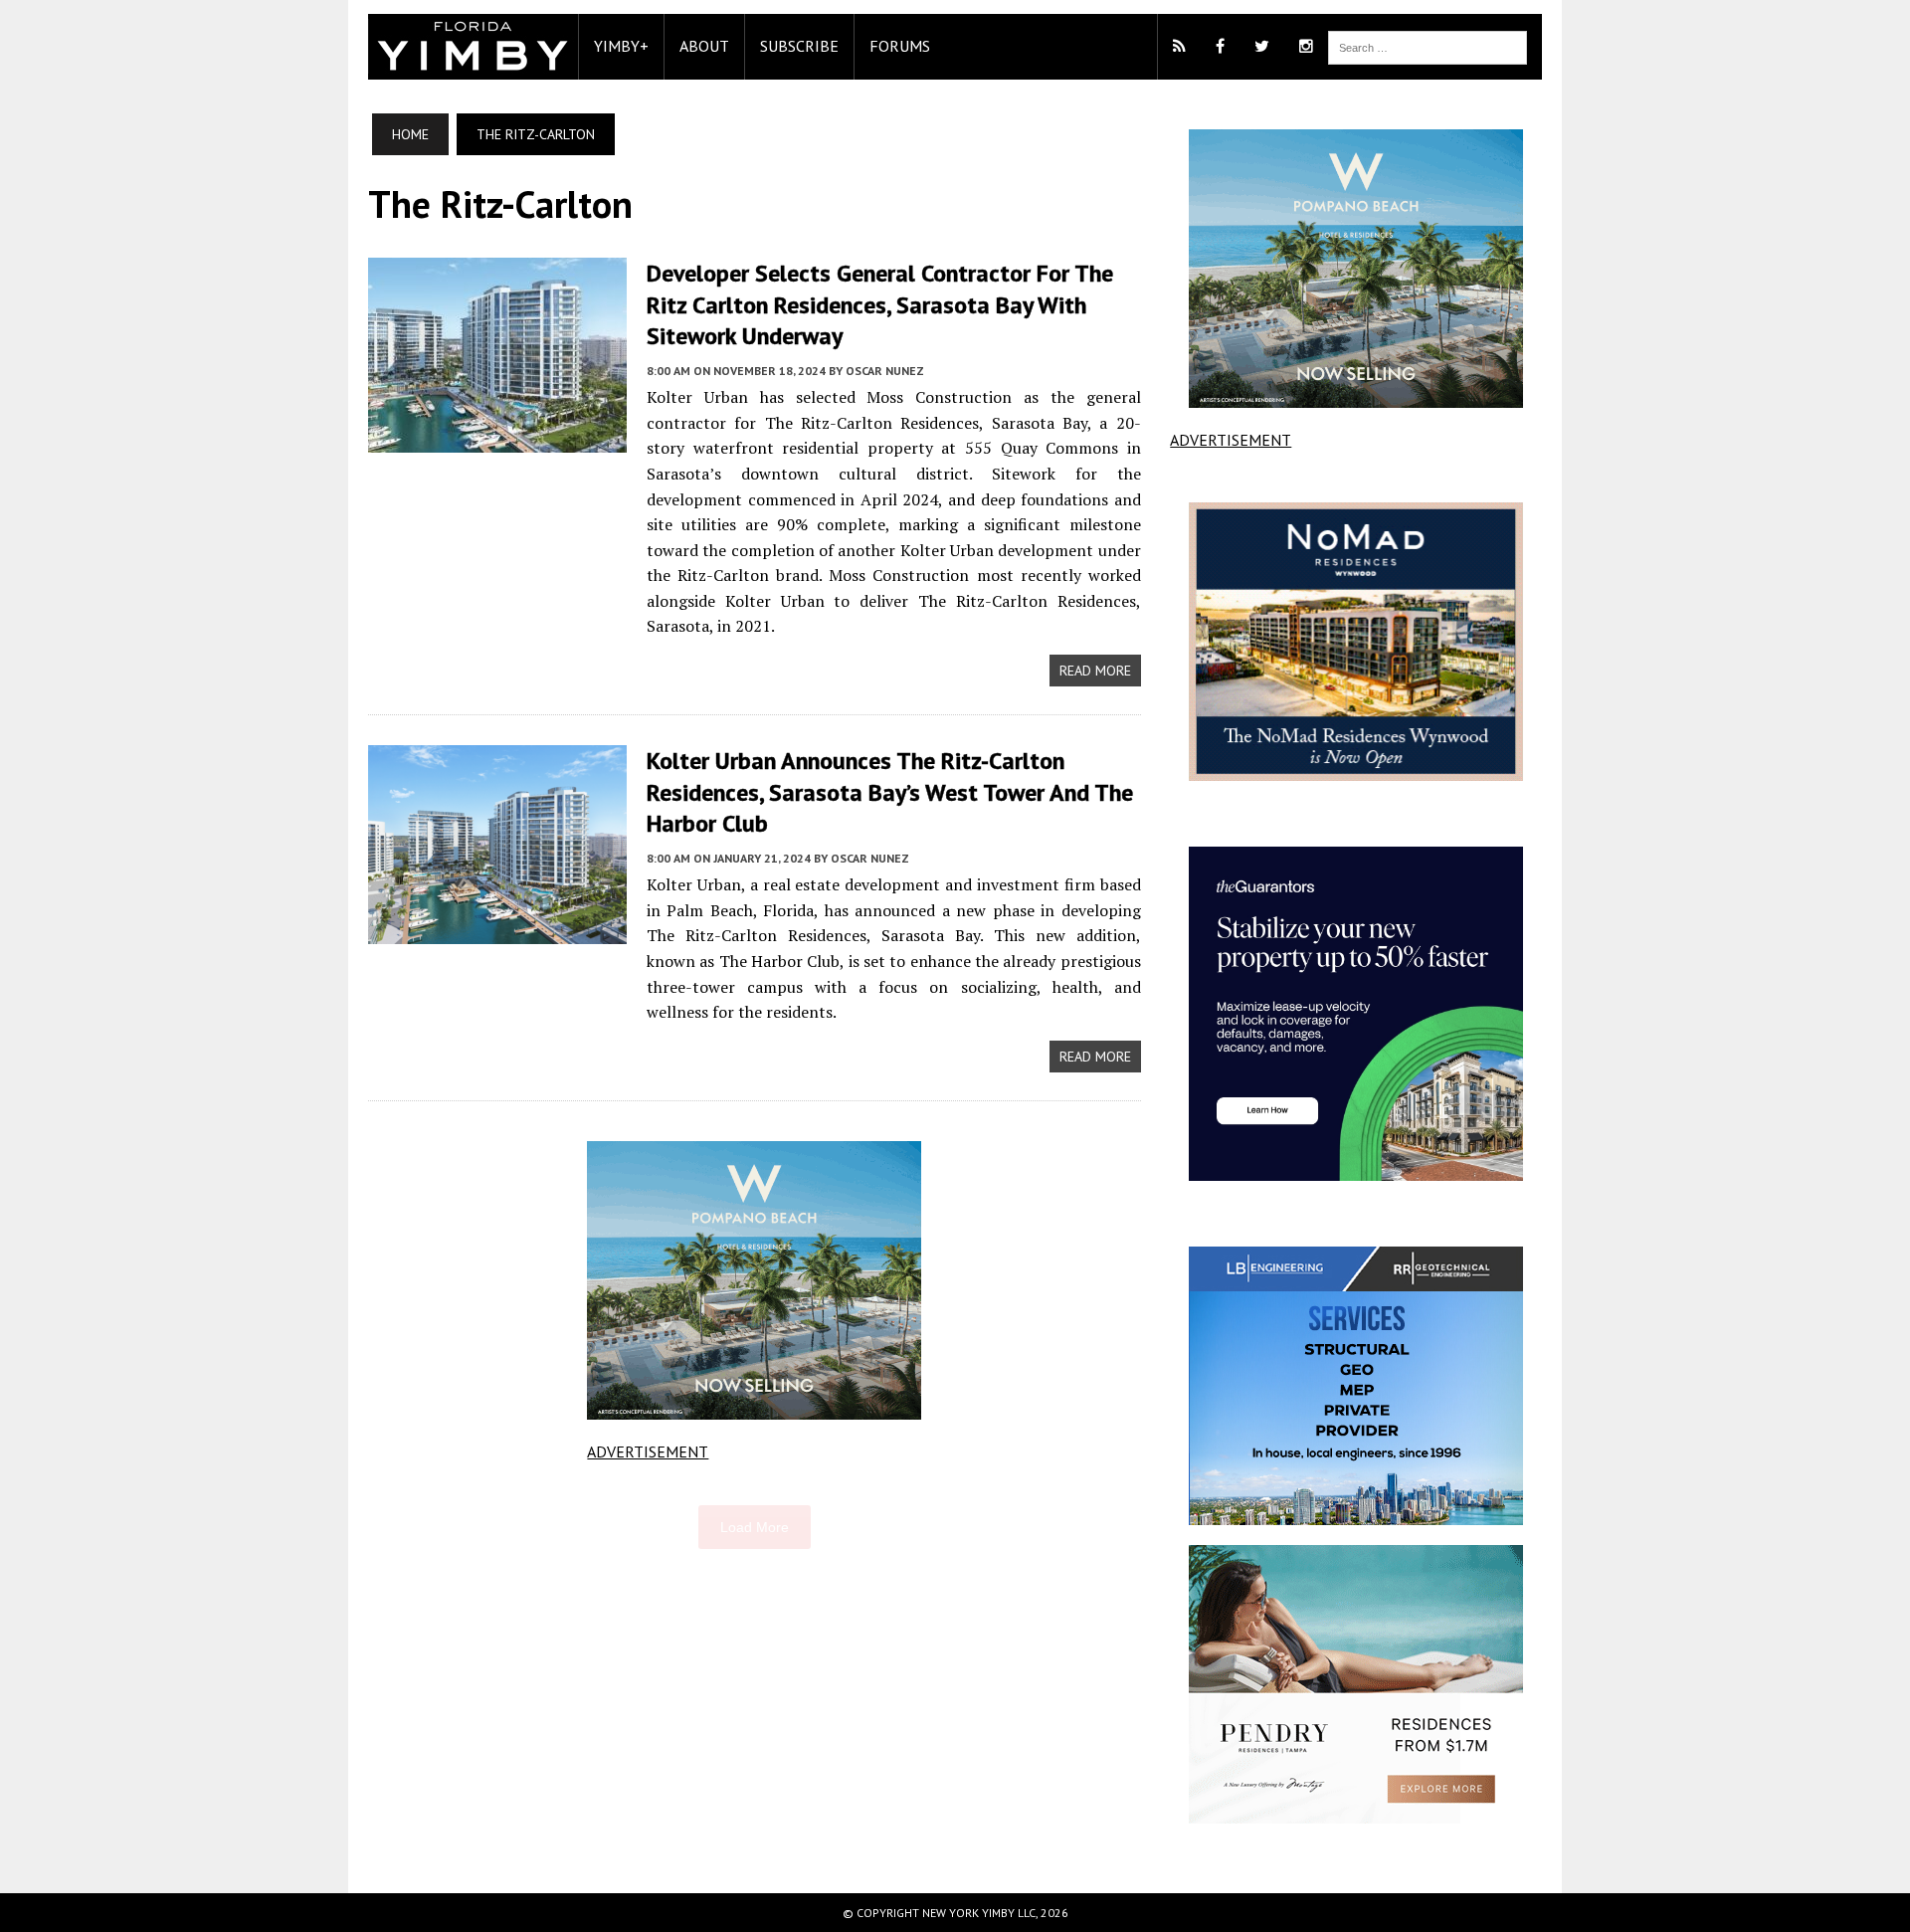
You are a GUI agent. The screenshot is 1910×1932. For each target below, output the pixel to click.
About (704, 46)
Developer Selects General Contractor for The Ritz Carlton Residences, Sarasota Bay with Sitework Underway (880, 304)
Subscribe (799, 46)
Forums (900, 46)
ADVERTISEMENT (648, 1451)
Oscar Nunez (885, 371)
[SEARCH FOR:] (1428, 46)
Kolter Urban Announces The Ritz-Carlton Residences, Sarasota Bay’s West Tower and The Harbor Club (890, 791)
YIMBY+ (621, 46)
